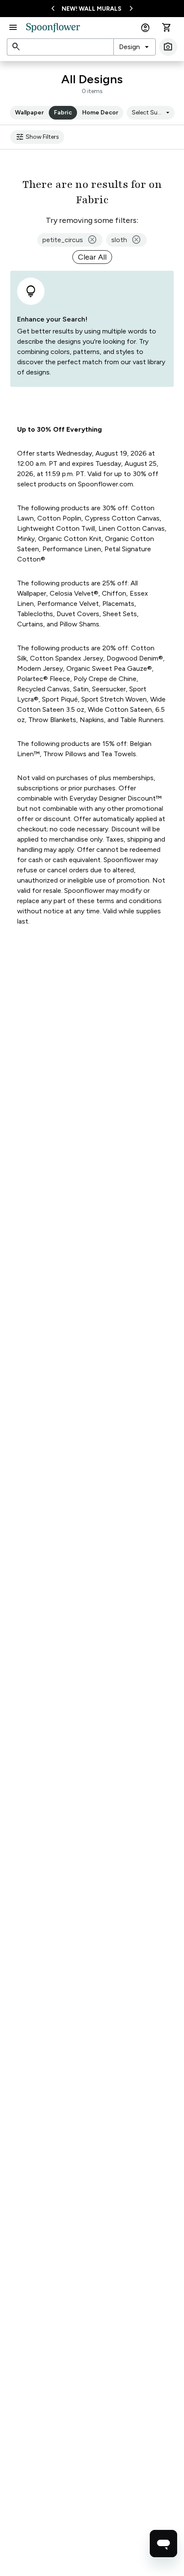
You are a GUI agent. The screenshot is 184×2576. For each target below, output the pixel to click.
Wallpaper (29, 113)
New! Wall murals (92, 9)
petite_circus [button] (70, 240)
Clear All (92, 257)
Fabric (63, 113)
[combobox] (135, 47)
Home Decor (100, 113)
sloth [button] (126, 240)
